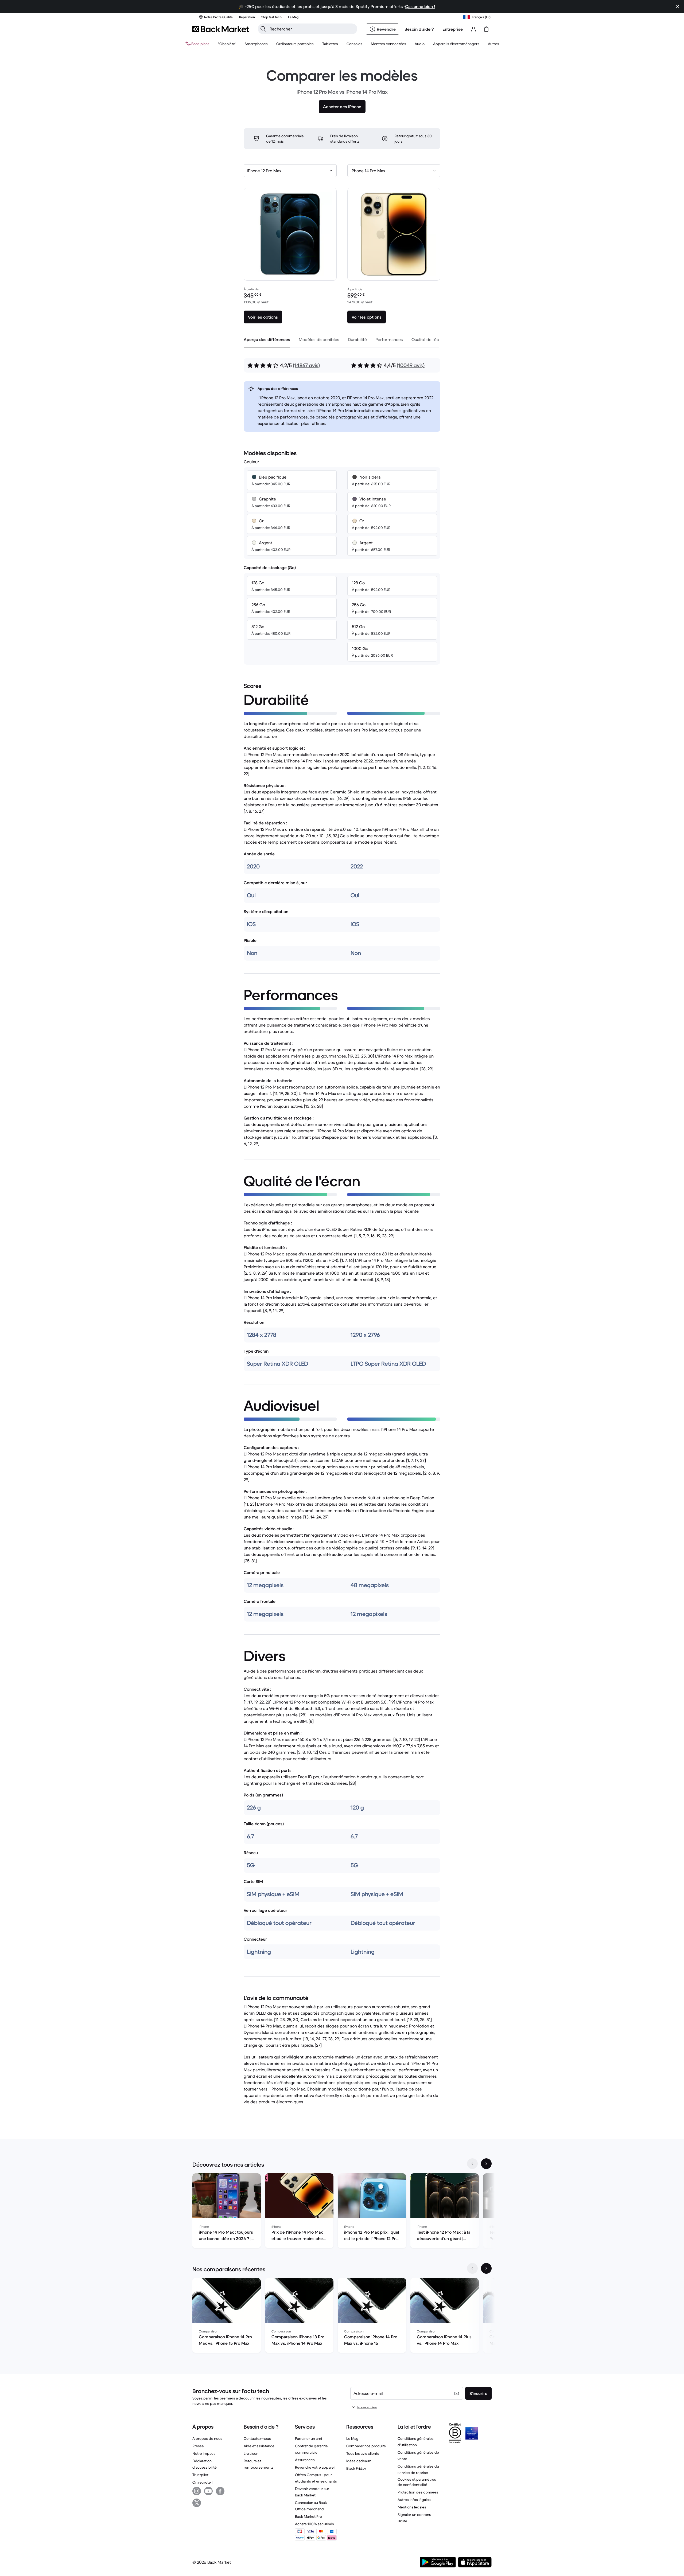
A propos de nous (207, 2438)
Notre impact (204, 2453)
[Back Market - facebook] (220, 2491)
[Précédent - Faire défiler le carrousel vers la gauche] (472, 2164)
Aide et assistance (259, 2446)
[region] (342, 2212)
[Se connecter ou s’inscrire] (473, 29)
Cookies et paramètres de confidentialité (417, 2482)
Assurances (305, 2460)
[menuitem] (256, 44)
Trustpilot (200, 2475)
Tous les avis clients (363, 2453)
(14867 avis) (306, 365)
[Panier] (486, 29)
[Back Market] (221, 29)
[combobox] (290, 171)
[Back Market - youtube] (208, 2491)
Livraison (251, 2453)
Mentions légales (412, 2507)
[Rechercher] (263, 29)
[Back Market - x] (197, 2503)
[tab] (267, 339)
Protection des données (418, 2492)
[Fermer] (678, 6)
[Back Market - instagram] (197, 2491)
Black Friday (356, 2468)
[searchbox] (312, 29)
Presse (198, 2446)
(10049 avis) (411, 365)
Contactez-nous (257, 2438)
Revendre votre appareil (315, 2467)
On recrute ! (202, 2482)
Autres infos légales (414, 2500)
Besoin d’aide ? (419, 29)
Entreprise (453, 29)
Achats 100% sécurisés (314, 2524)
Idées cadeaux (359, 2461)
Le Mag (352, 2438)
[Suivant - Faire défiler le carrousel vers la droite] (486, 2164)
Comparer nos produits (366, 2446)
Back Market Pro (308, 2516)
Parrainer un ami (308, 2438)
